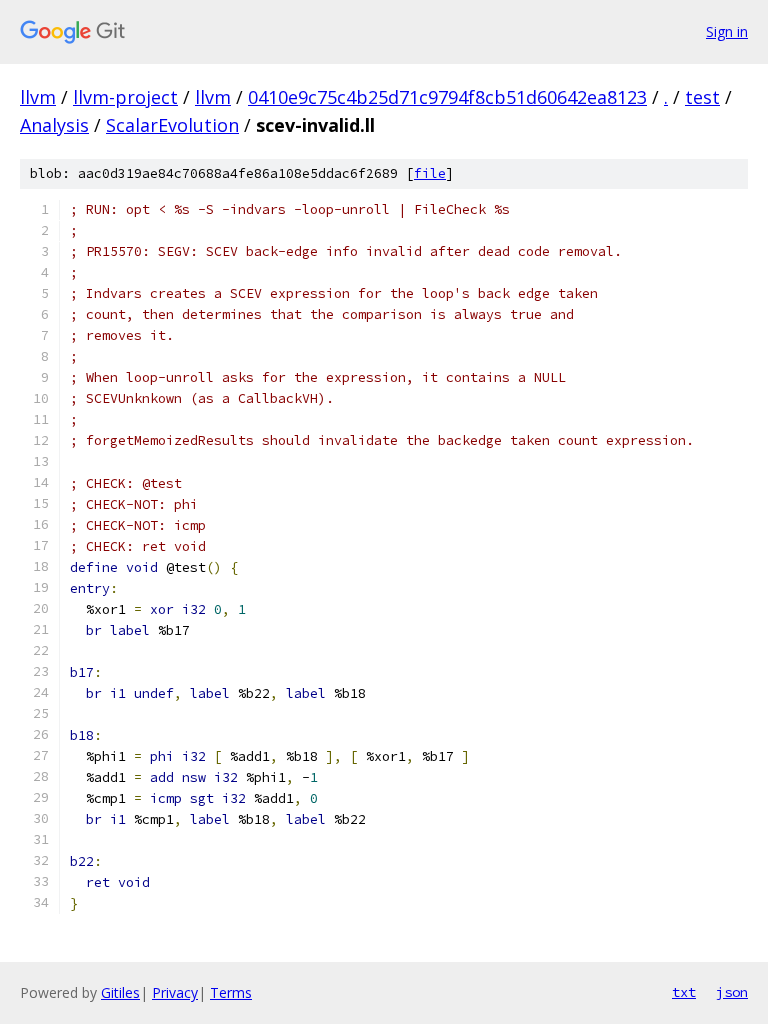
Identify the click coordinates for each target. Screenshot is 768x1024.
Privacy (175, 992)
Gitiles (120, 992)
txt (684, 992)
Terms (231, 992)
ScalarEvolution (172, 125)
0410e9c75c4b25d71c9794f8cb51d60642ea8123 (447, 97)
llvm (38, 97)
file (430, 173)
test (702, 97)
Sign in (727, 31)
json (732, 992)
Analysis (54, 125)
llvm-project (125, 97)
